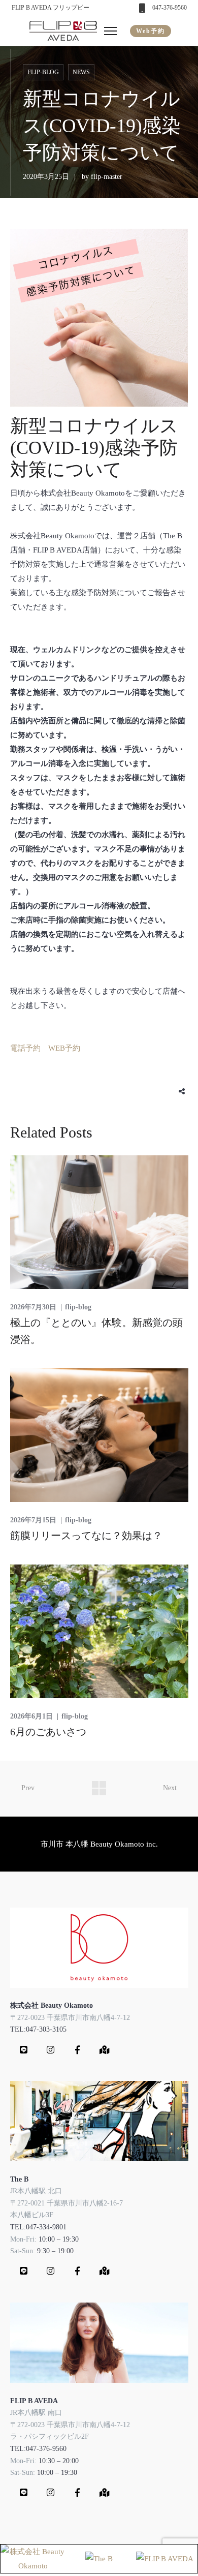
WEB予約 (64, 1048)
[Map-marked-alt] (105, 2049)
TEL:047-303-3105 (38, 2029)
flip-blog (43, 72)
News (81, 72)
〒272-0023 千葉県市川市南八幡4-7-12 (70, 2018)
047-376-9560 (170, 8)
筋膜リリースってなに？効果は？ (86, 1536)
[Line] (24, 2049)
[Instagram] (51, 2049)
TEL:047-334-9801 (38, 2227)
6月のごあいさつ (48, 1732)
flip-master (107, 177)
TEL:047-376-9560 (38, 2449)
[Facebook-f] (78, 2049)
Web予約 (151, 31)
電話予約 (25, 1048)
